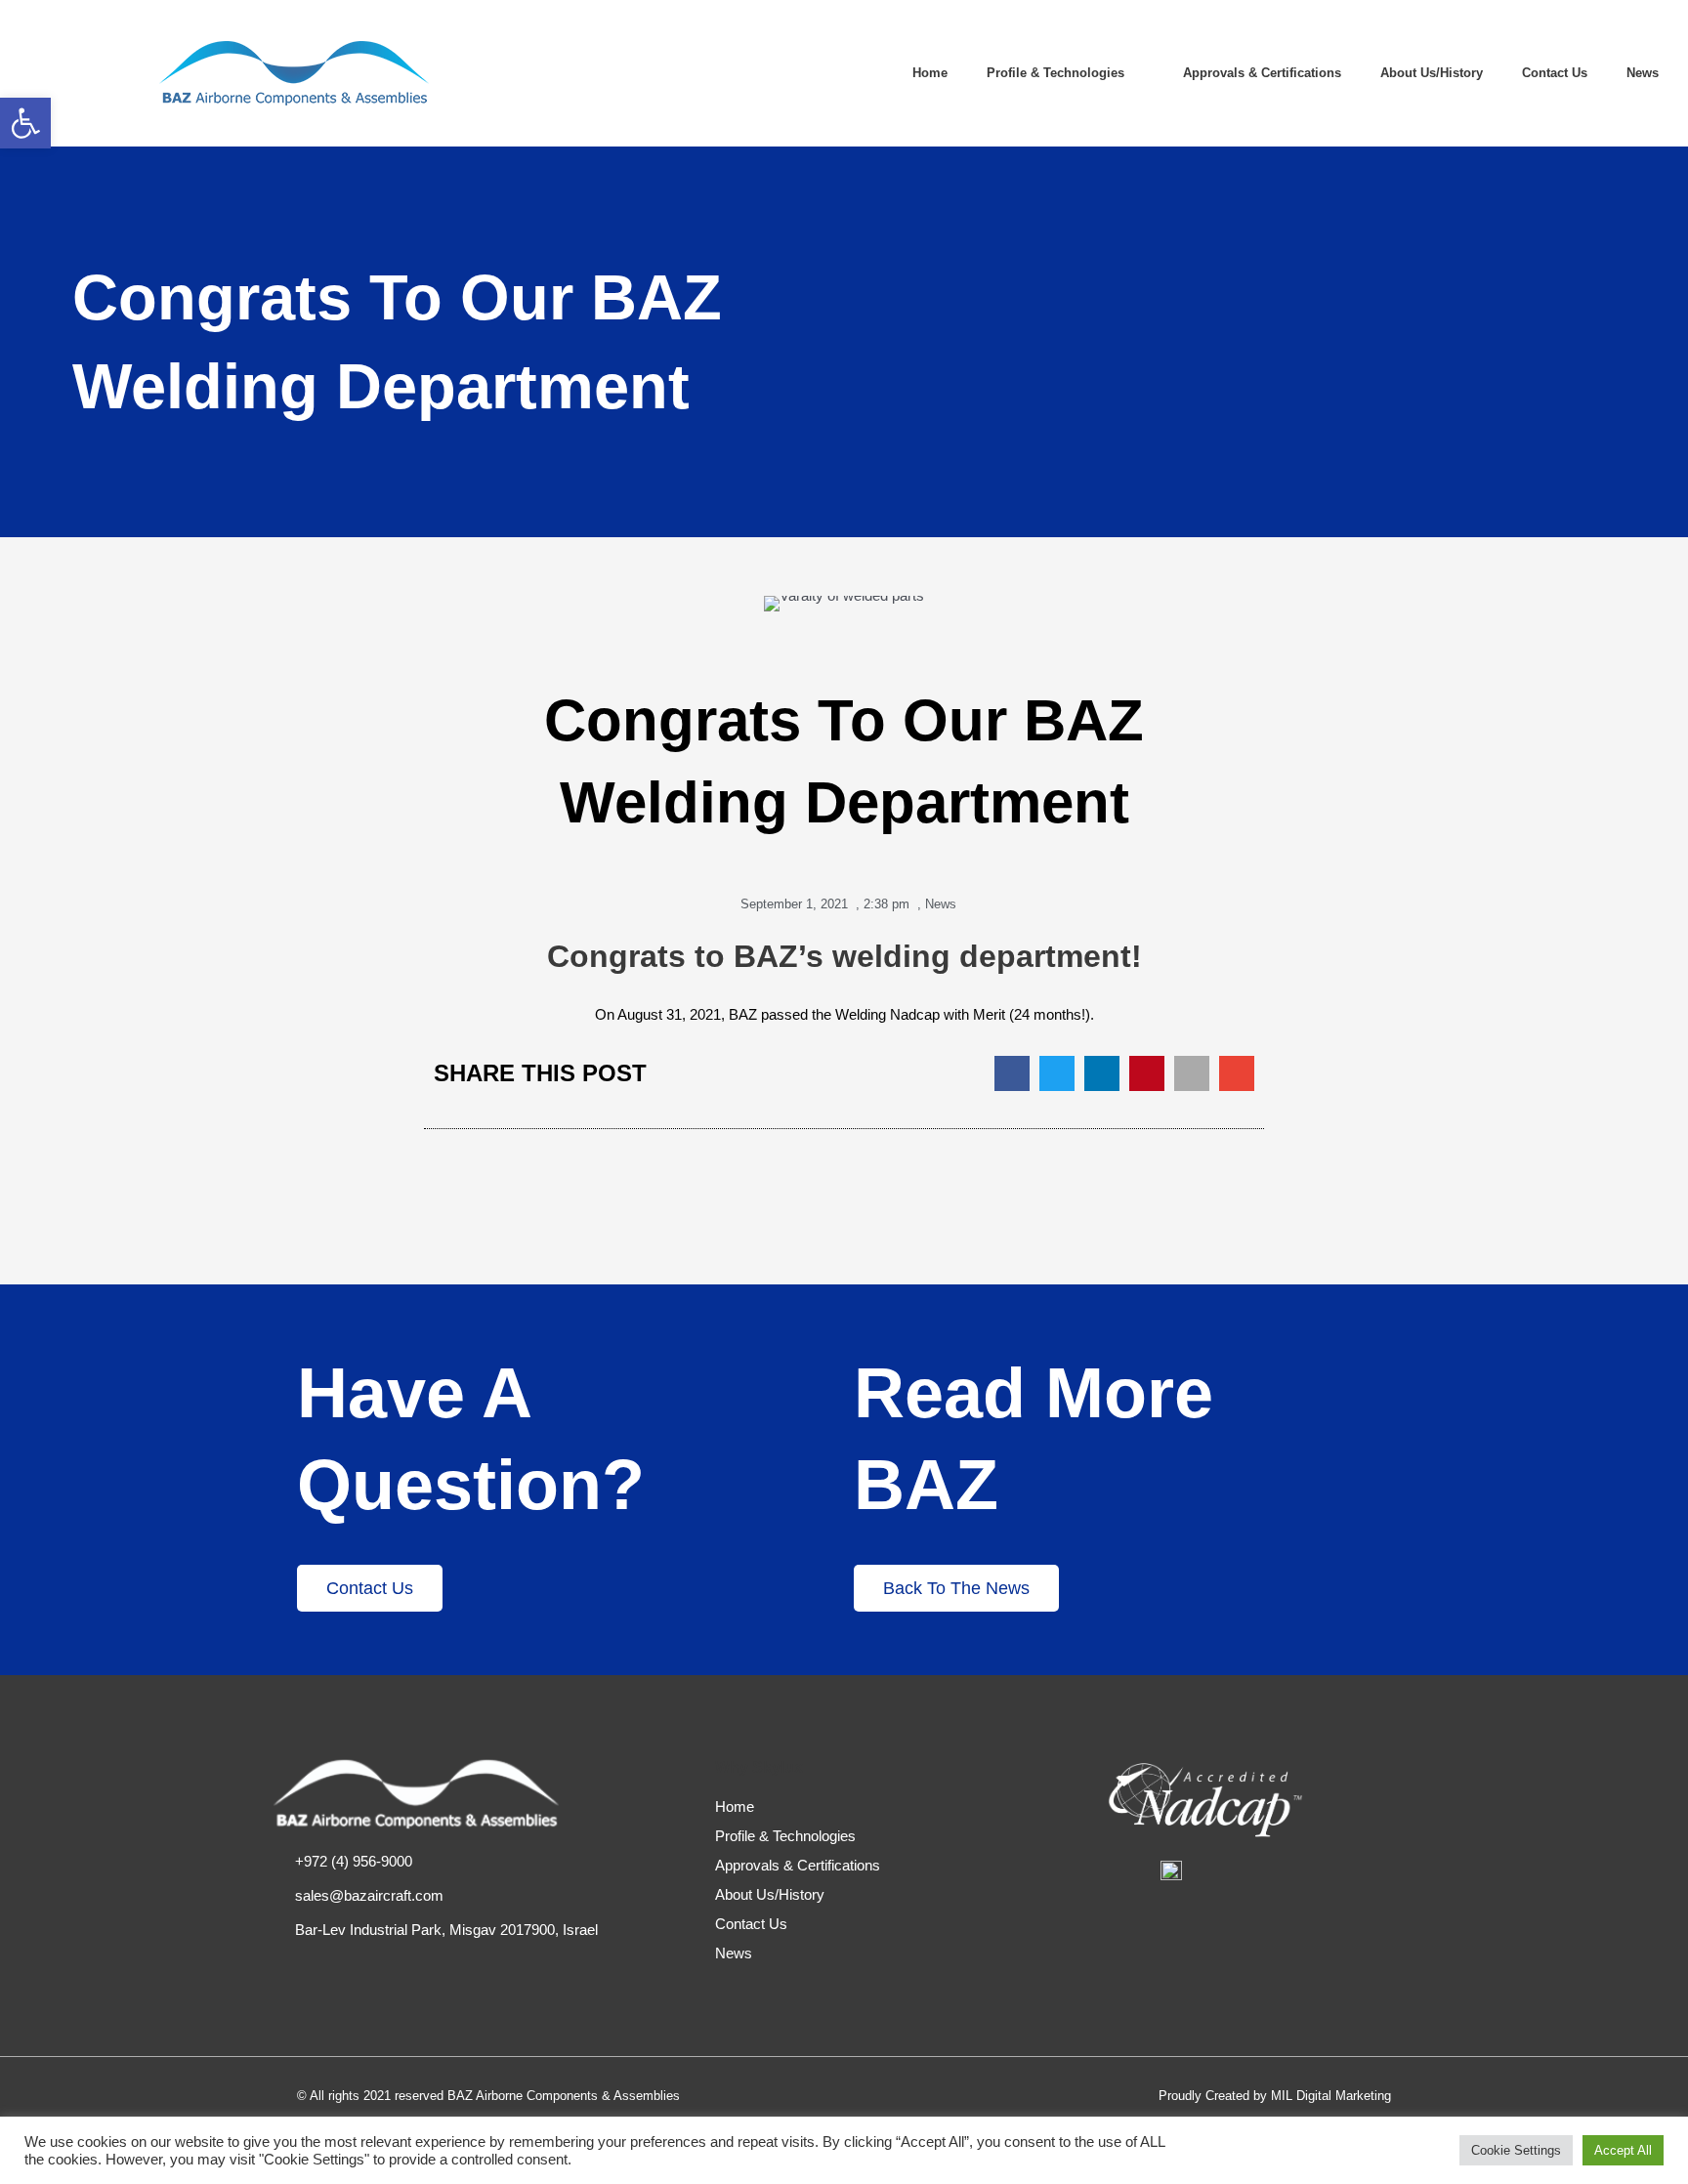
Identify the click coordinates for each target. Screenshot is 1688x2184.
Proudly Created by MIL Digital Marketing (1275, 2096)
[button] (1012, 1073)
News (1643, 73)
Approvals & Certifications (1262, 73)
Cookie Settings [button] (1516, 2150)
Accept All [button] (1623, 2150)
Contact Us (1555, 73)
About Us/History (1432, 73)
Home (930, 73)
